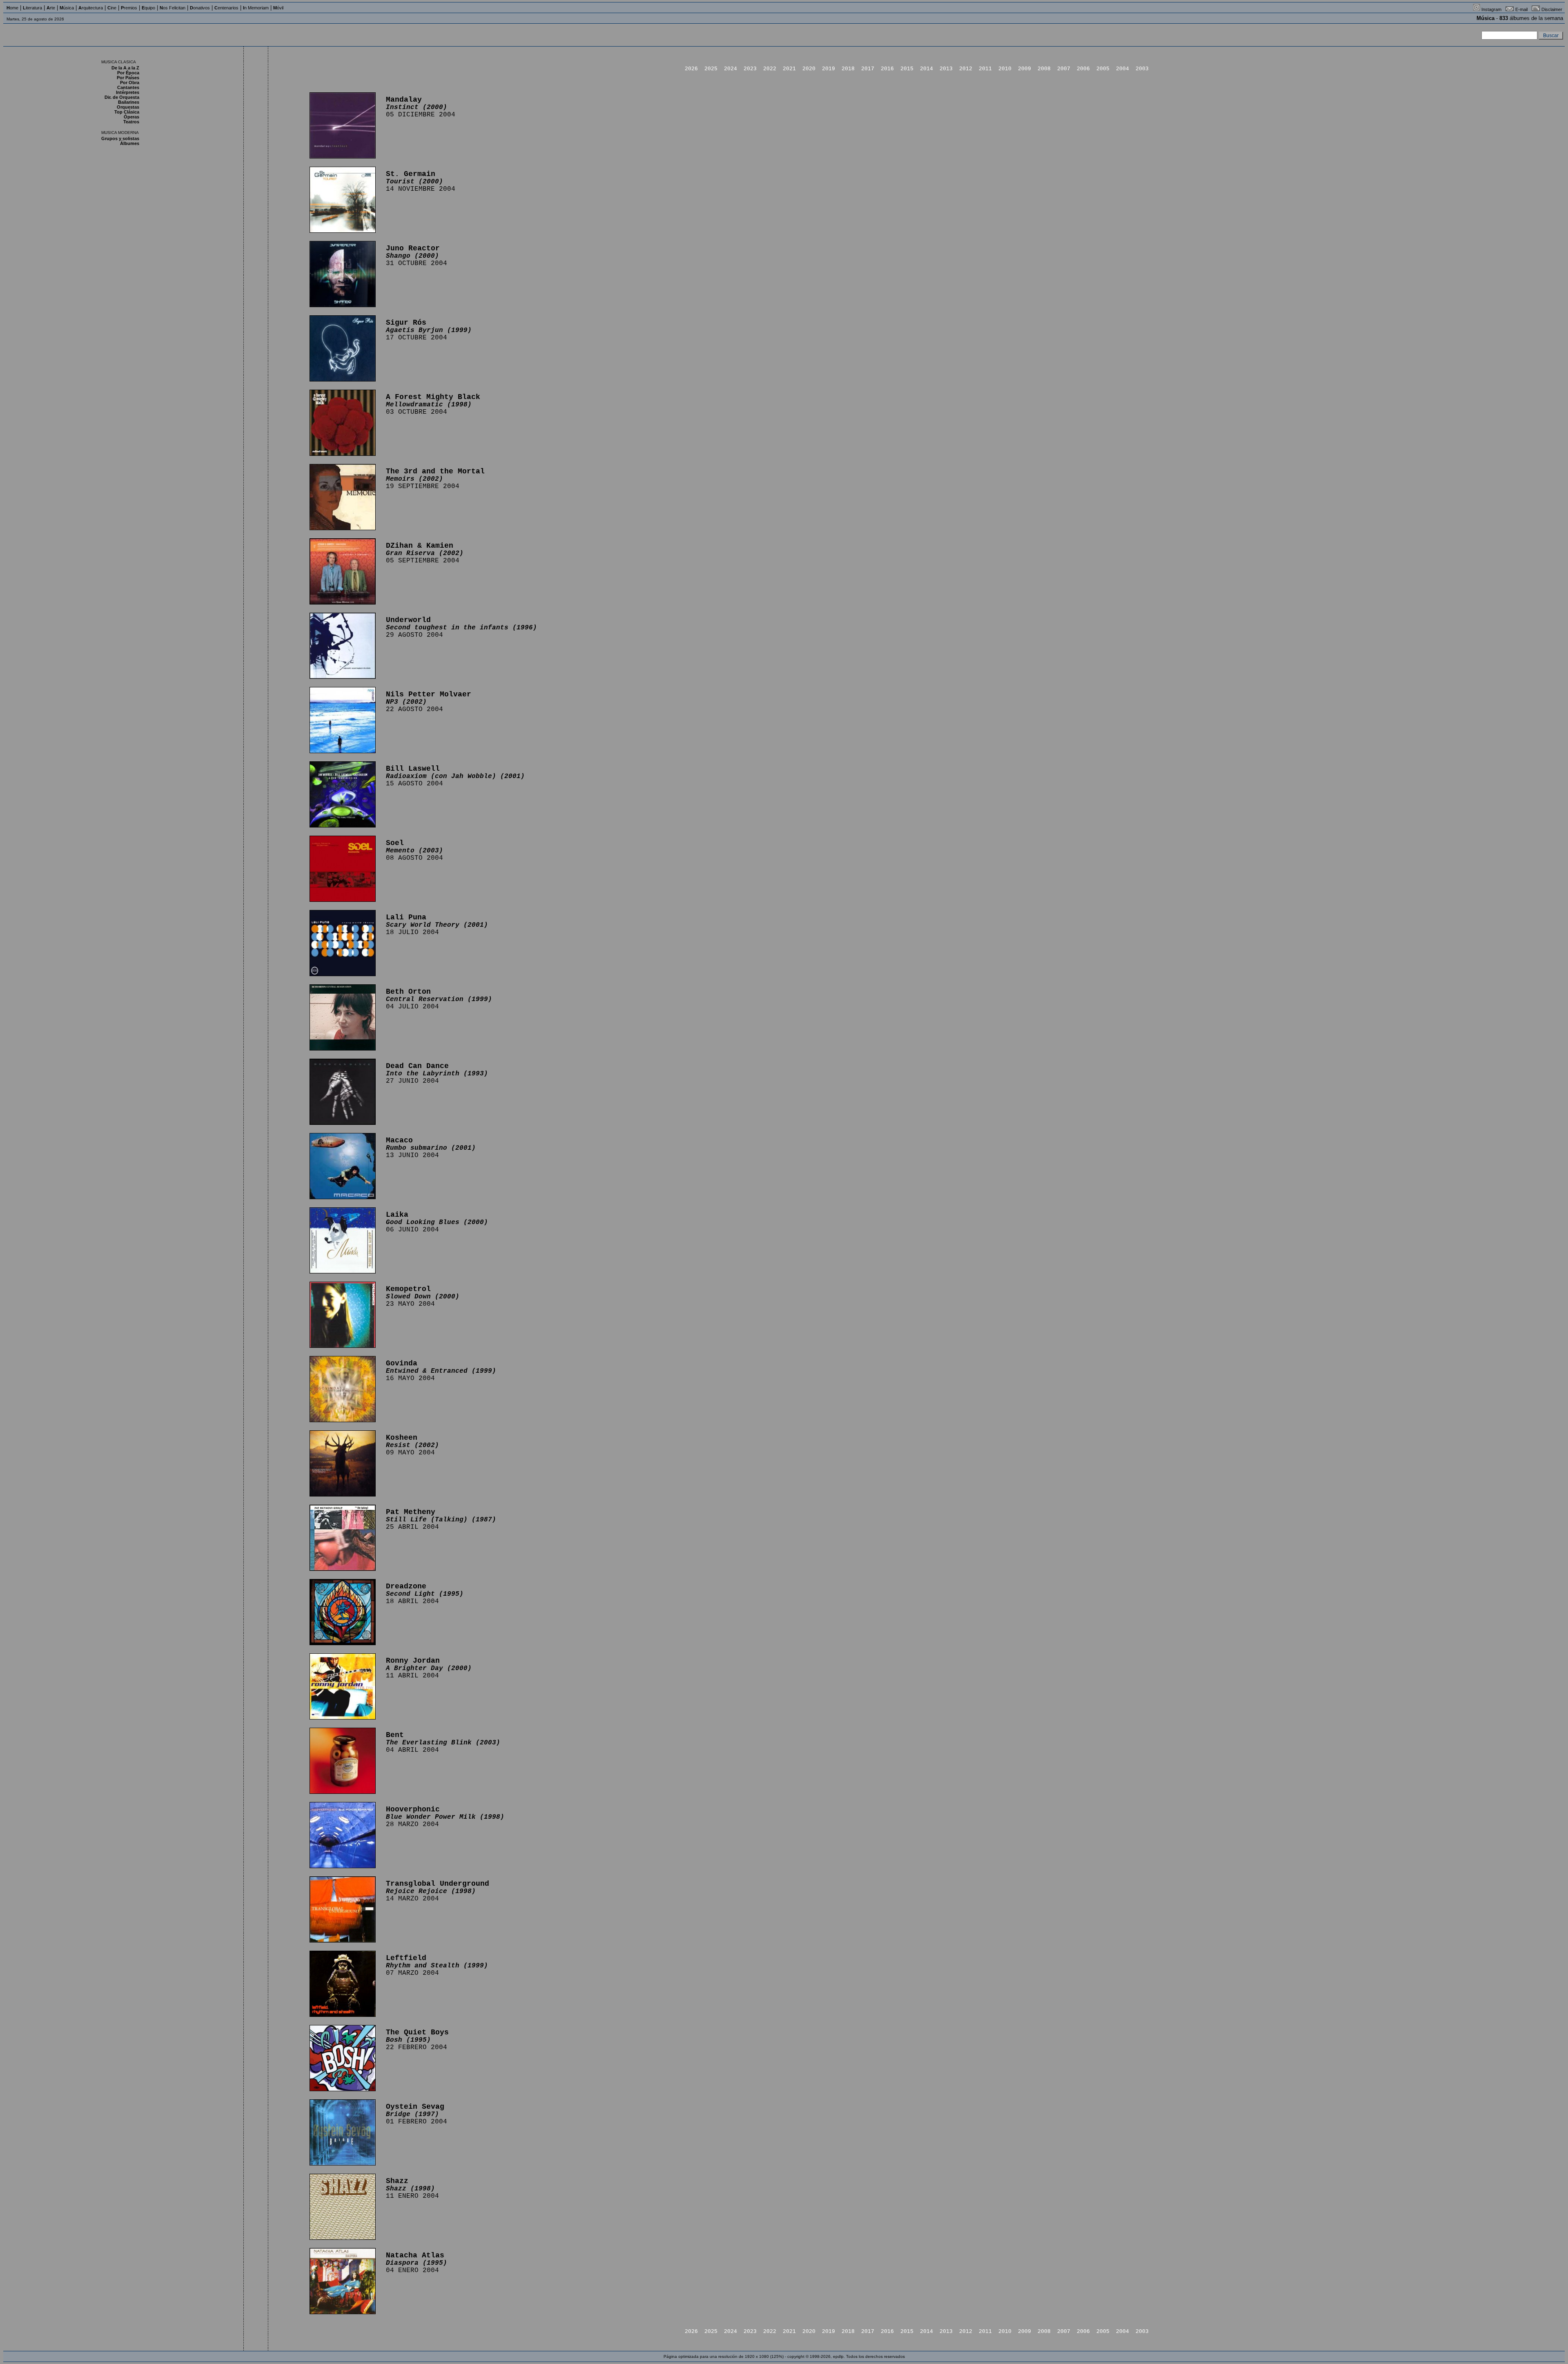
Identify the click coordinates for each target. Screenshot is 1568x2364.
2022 (770, 69)
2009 (1025, 69)
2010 (1005, 69)
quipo (148, 8)
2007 (1064, 69)
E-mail (1521, 9)
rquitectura (91, 8)
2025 (711, 69)
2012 (966, 69)
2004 (1123, 69)
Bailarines (129, 102)
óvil (278, 8)
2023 (750, 69)
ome (12, 8)
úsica (67, 8)
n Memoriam (256, 8)
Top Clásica (127, 112)
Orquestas (128, 107)
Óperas (131, 117)
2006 (1083, 69)
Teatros (131, 122)
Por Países (128, 78)
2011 (985, 69)
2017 (868, 69)
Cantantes (128, 87)
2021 (789, 69)
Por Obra (130, 83)
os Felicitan (173, 8)
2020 (809, 69)
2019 (829, 69)
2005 (1103, 69)
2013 (946, 69)
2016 (887, 69)
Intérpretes (128, 92)
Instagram (1491, 9)
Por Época (128, 73)
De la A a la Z (125, 68)
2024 (731, 69)
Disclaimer (1552, 9)
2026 (691, 69)
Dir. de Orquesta (122, 97)
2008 (1044, 69)
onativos (200, 8)
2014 (927, 69)
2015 (907, 69)
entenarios (226, 8)
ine (112, 8)
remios (129, 8)
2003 (1142, 69)
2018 (848, 69)
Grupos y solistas (120, 138)
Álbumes (130, 143)
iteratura (32, 8)
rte (51, 8)
